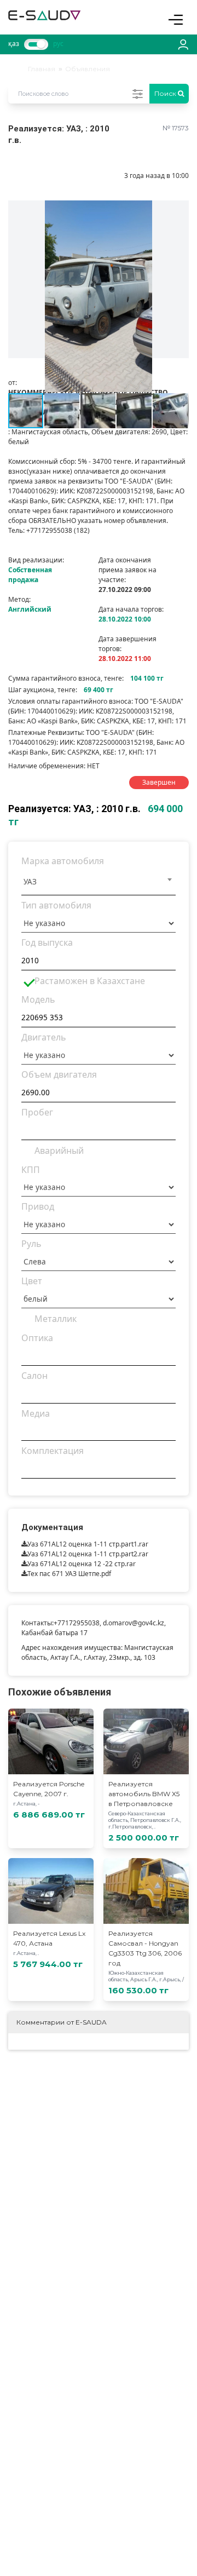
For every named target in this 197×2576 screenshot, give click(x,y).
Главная (42, 69)
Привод (38, 1206)
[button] (179, 210)
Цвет (32, 1281)
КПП (31, 1170)
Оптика (37, 1338)
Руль (31, 1244)
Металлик (56, 1319)
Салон (34, 1376)
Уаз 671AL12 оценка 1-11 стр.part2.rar (88, 1554)
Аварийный (59, 1151)
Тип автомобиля (56, 905)
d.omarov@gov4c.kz (134, 1623)
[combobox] (99, 883)
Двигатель (44, 1037)
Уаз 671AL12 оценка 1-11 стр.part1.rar (88, 1544)
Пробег (37, 1112)
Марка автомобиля (63, 861)
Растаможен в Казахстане (90, 981)
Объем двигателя (59, 1074)
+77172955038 (77, 1623)
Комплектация (53, 1451)
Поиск (166, 93)
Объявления (88, 69)
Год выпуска (47, 942)
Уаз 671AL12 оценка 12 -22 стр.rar (82, 1564)
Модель (38, 999)
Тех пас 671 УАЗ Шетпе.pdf (69, 1574)
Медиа (36, 1413)
